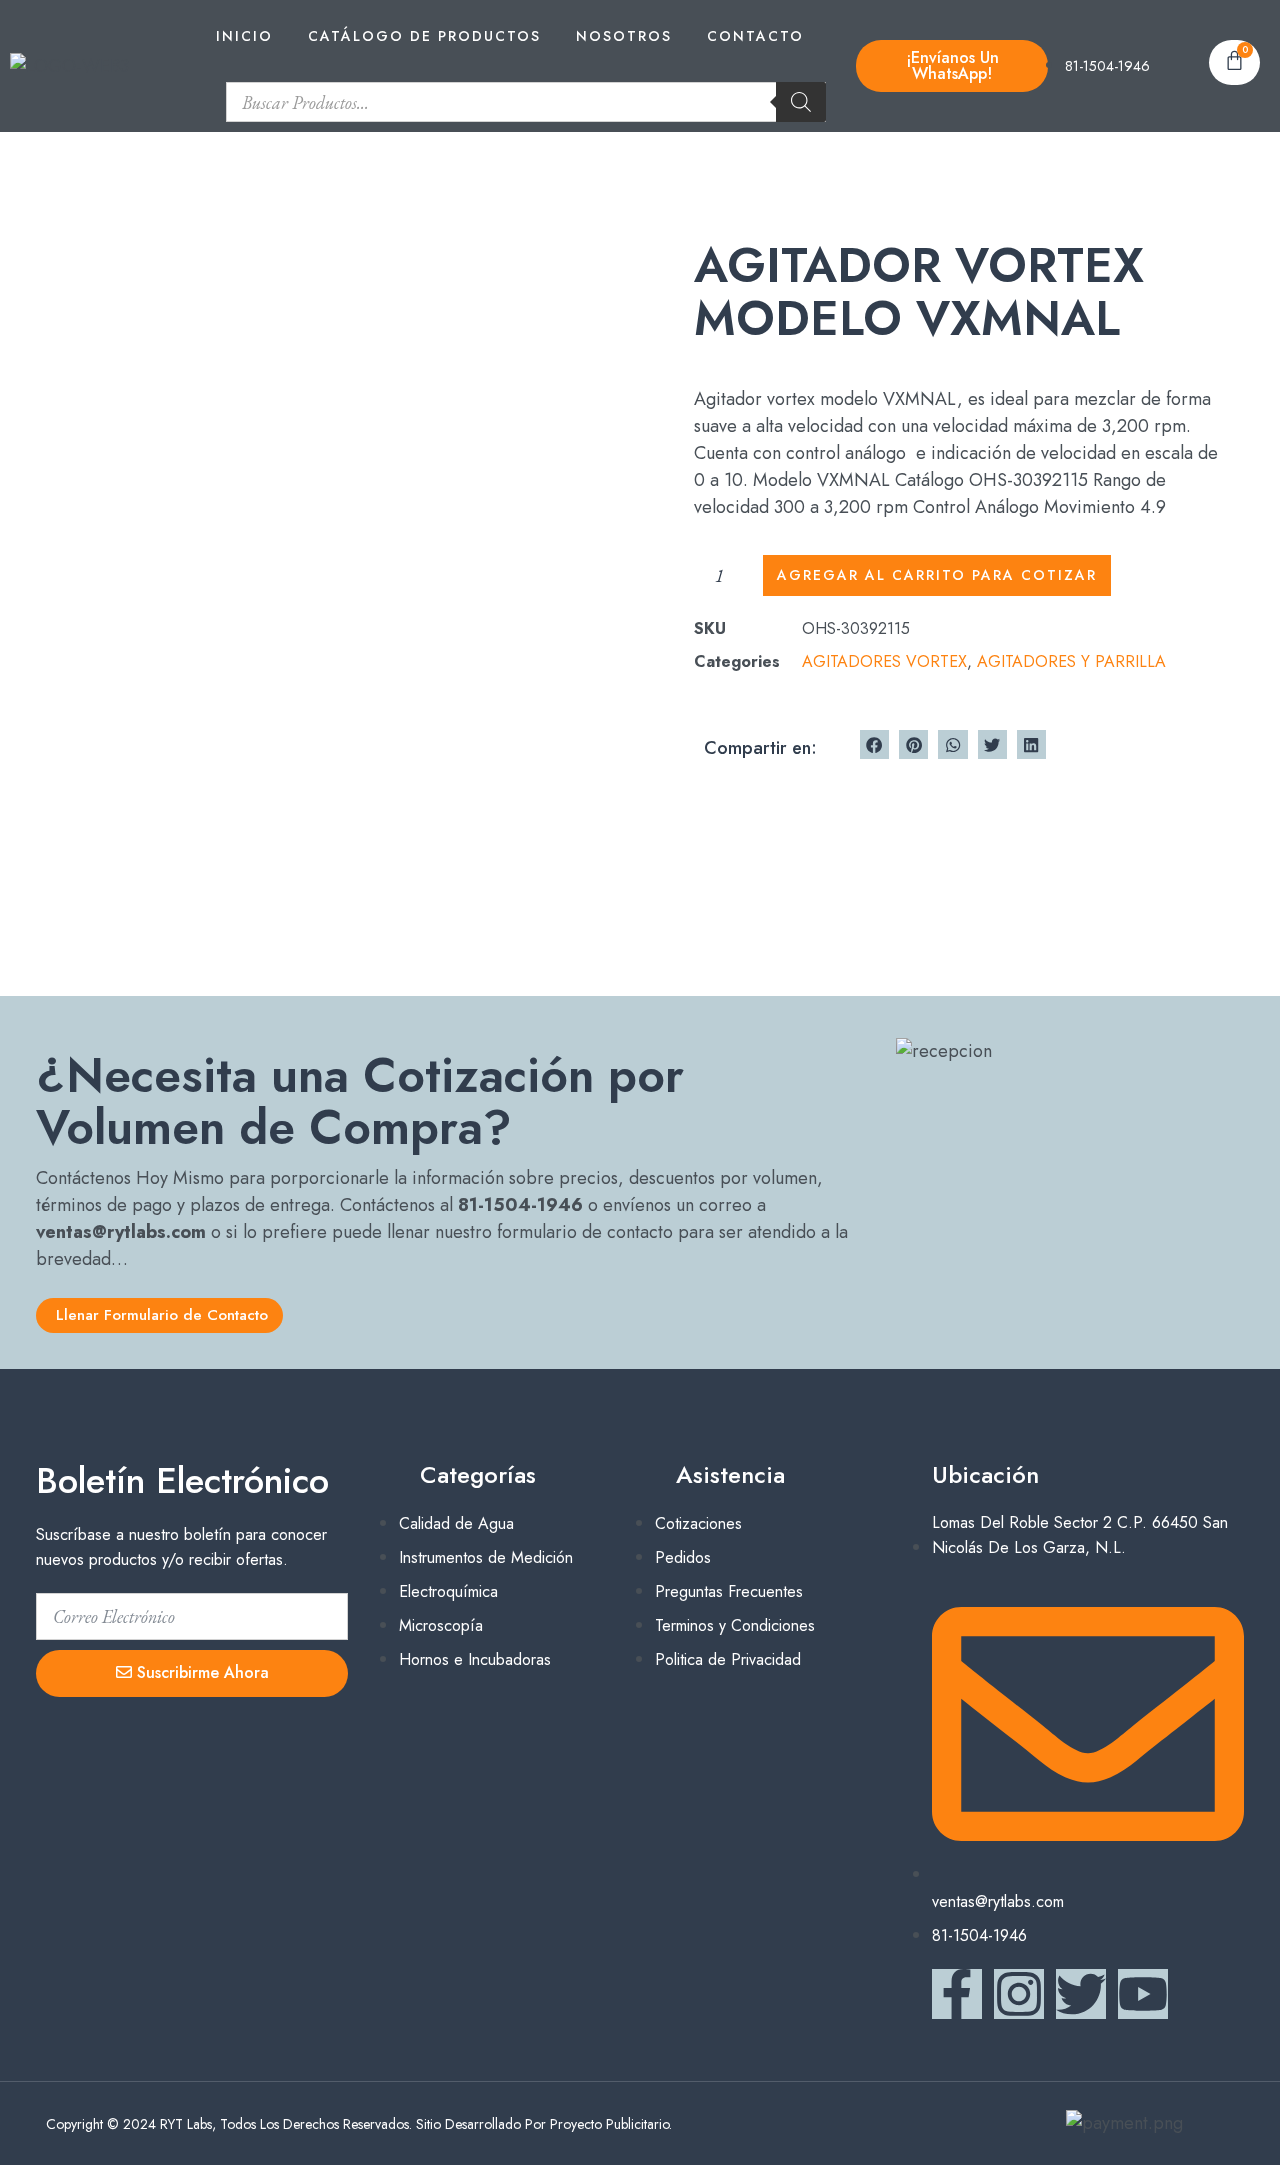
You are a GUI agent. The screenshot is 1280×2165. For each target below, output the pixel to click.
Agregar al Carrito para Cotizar (937, 575)
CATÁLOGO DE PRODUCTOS (424, 36)
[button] (874, 744)
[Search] (801, 102)
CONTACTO (755, 36)
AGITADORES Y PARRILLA (1071, 661)
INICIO (244, 36)
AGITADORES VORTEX (884, 661)
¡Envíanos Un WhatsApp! (952, 65)
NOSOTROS (624, 36)
